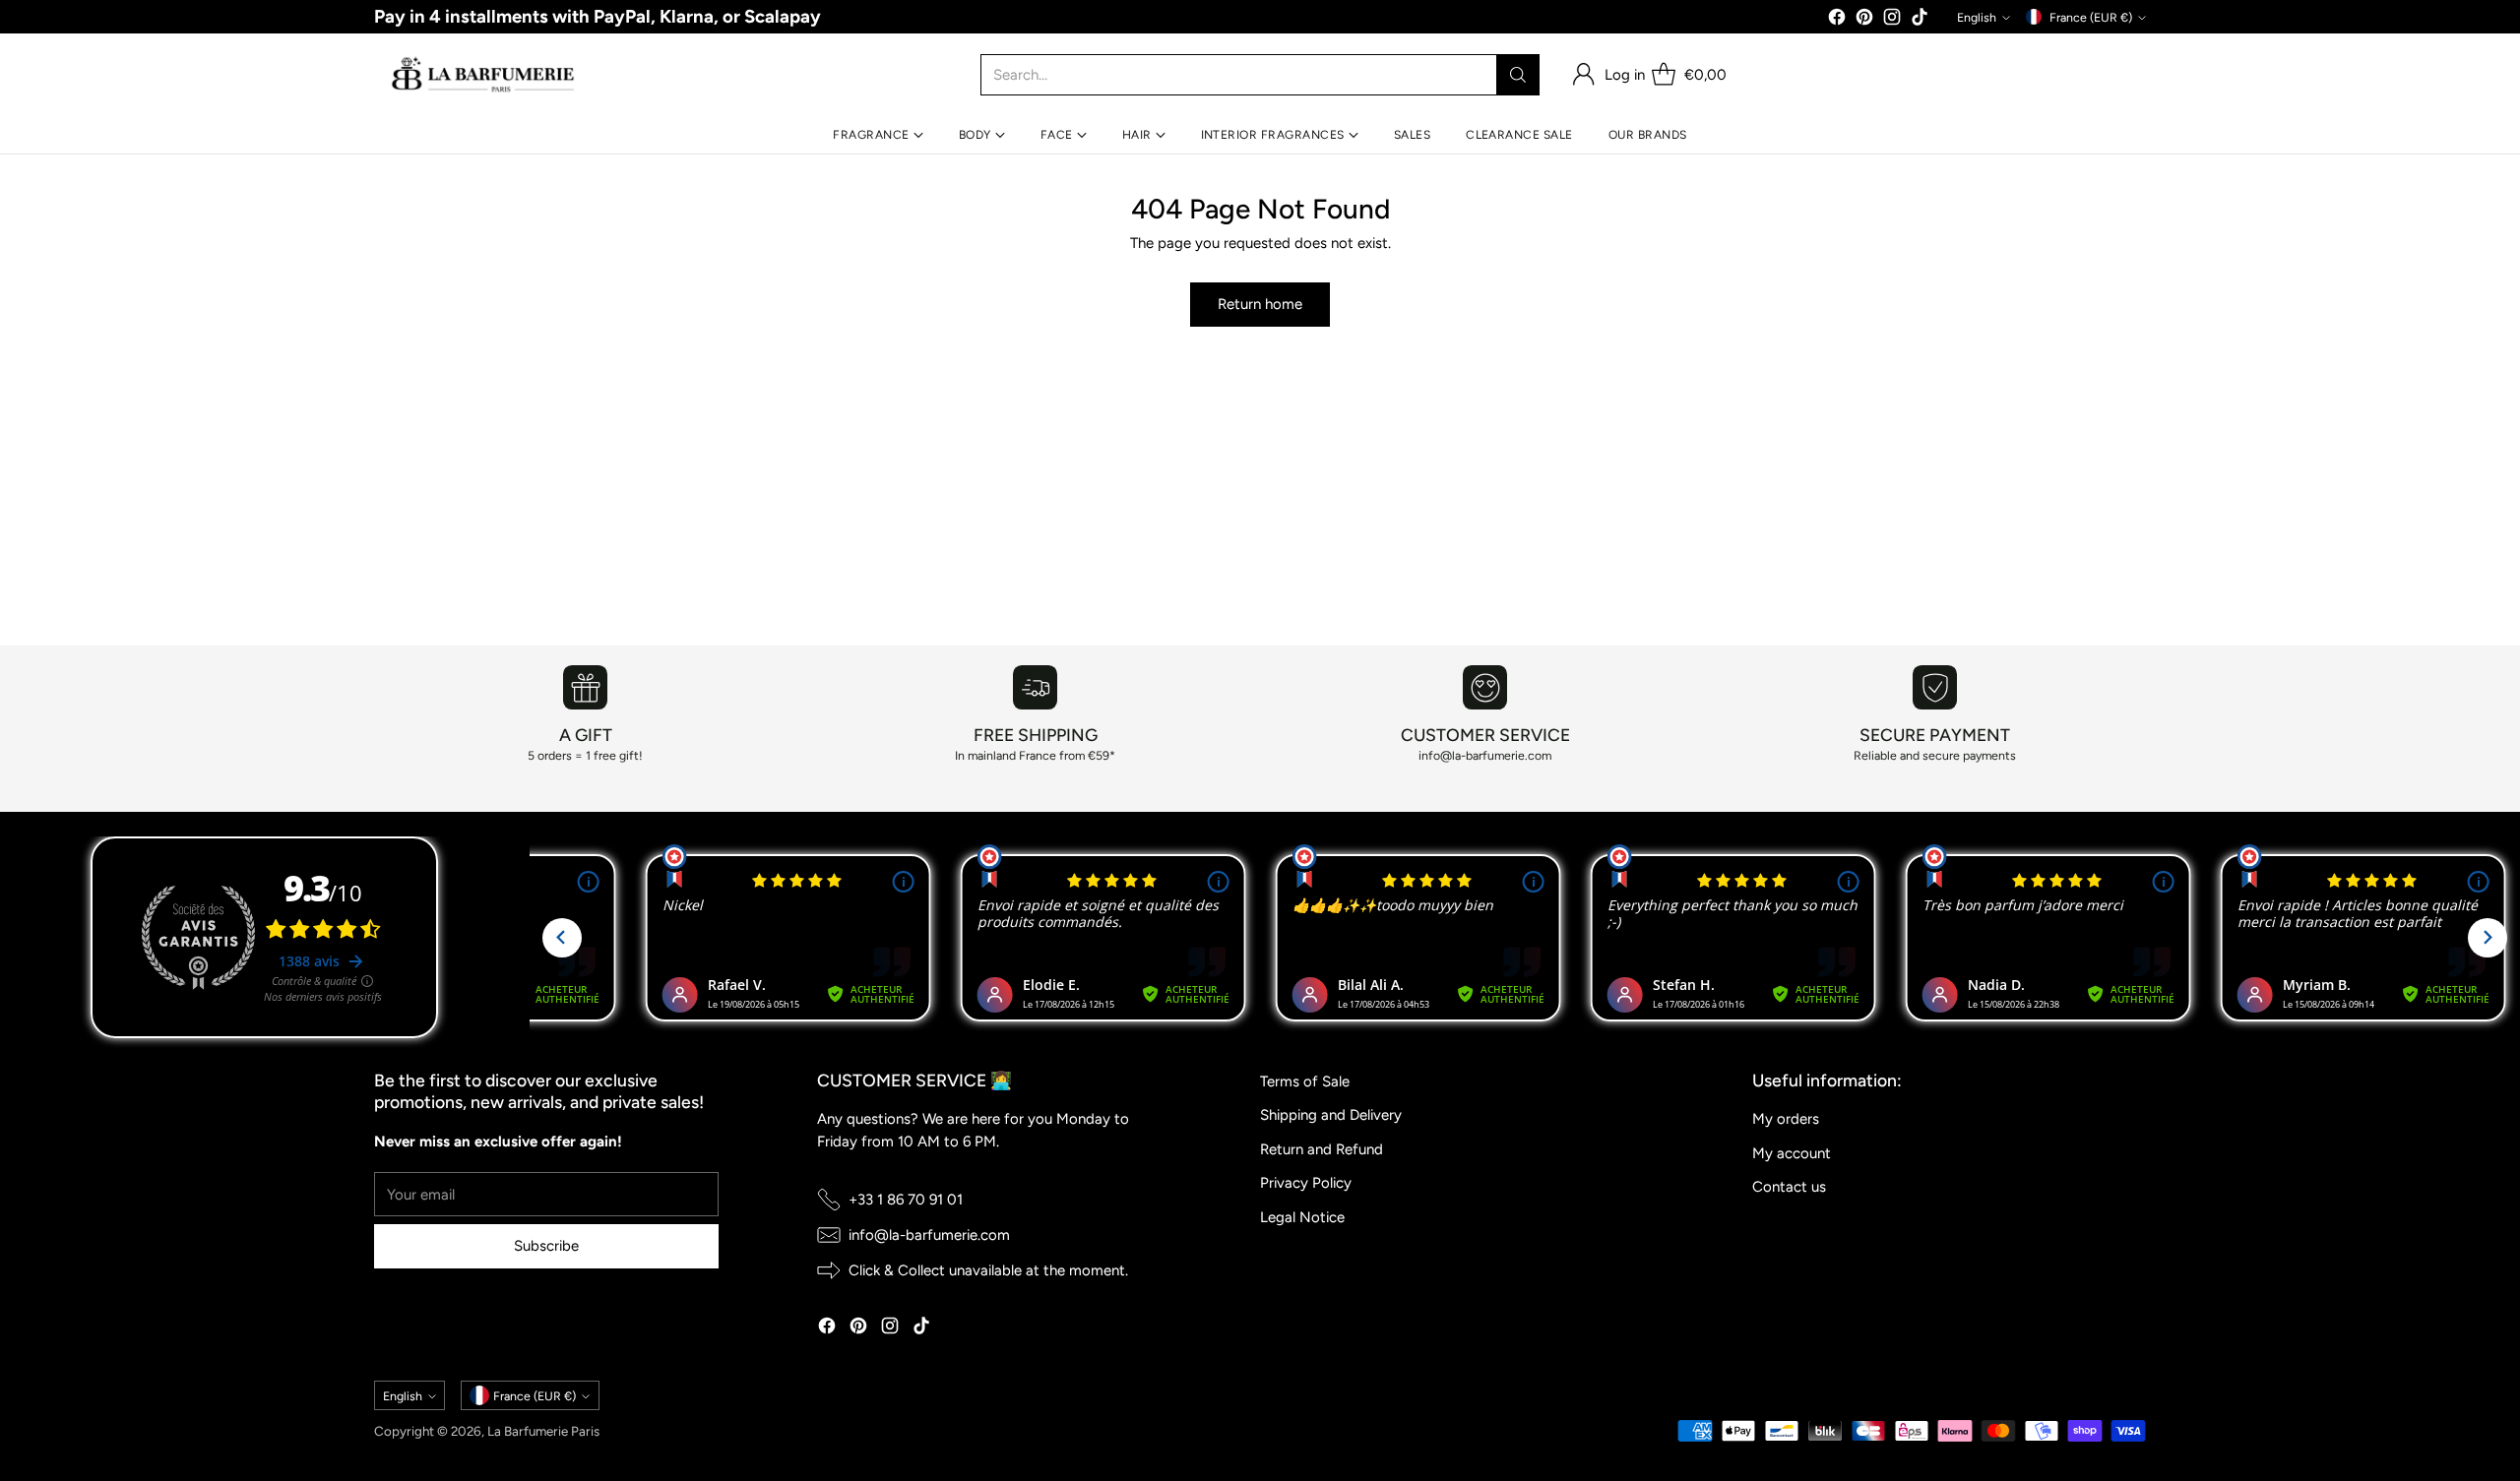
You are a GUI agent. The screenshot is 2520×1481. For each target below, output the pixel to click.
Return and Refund (1322, 1149)
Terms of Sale (1305, 1081)
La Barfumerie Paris (543, 1431)
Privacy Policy (1306, 1183)
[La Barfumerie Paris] (483, 75)
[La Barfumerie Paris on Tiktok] (1920, 20)
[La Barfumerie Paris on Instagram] (1892, 20)
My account (1792, 1153)
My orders (1786, 1119)
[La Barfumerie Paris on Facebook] (1837, 20)
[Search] (1518, 75)
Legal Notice (1302, 1217)
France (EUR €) (2091, 17)
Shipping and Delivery (1331, 1115)
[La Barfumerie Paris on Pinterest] (1864, 20)
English (1977, 17)
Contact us (1789, 1187)
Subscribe (546, 1246)
